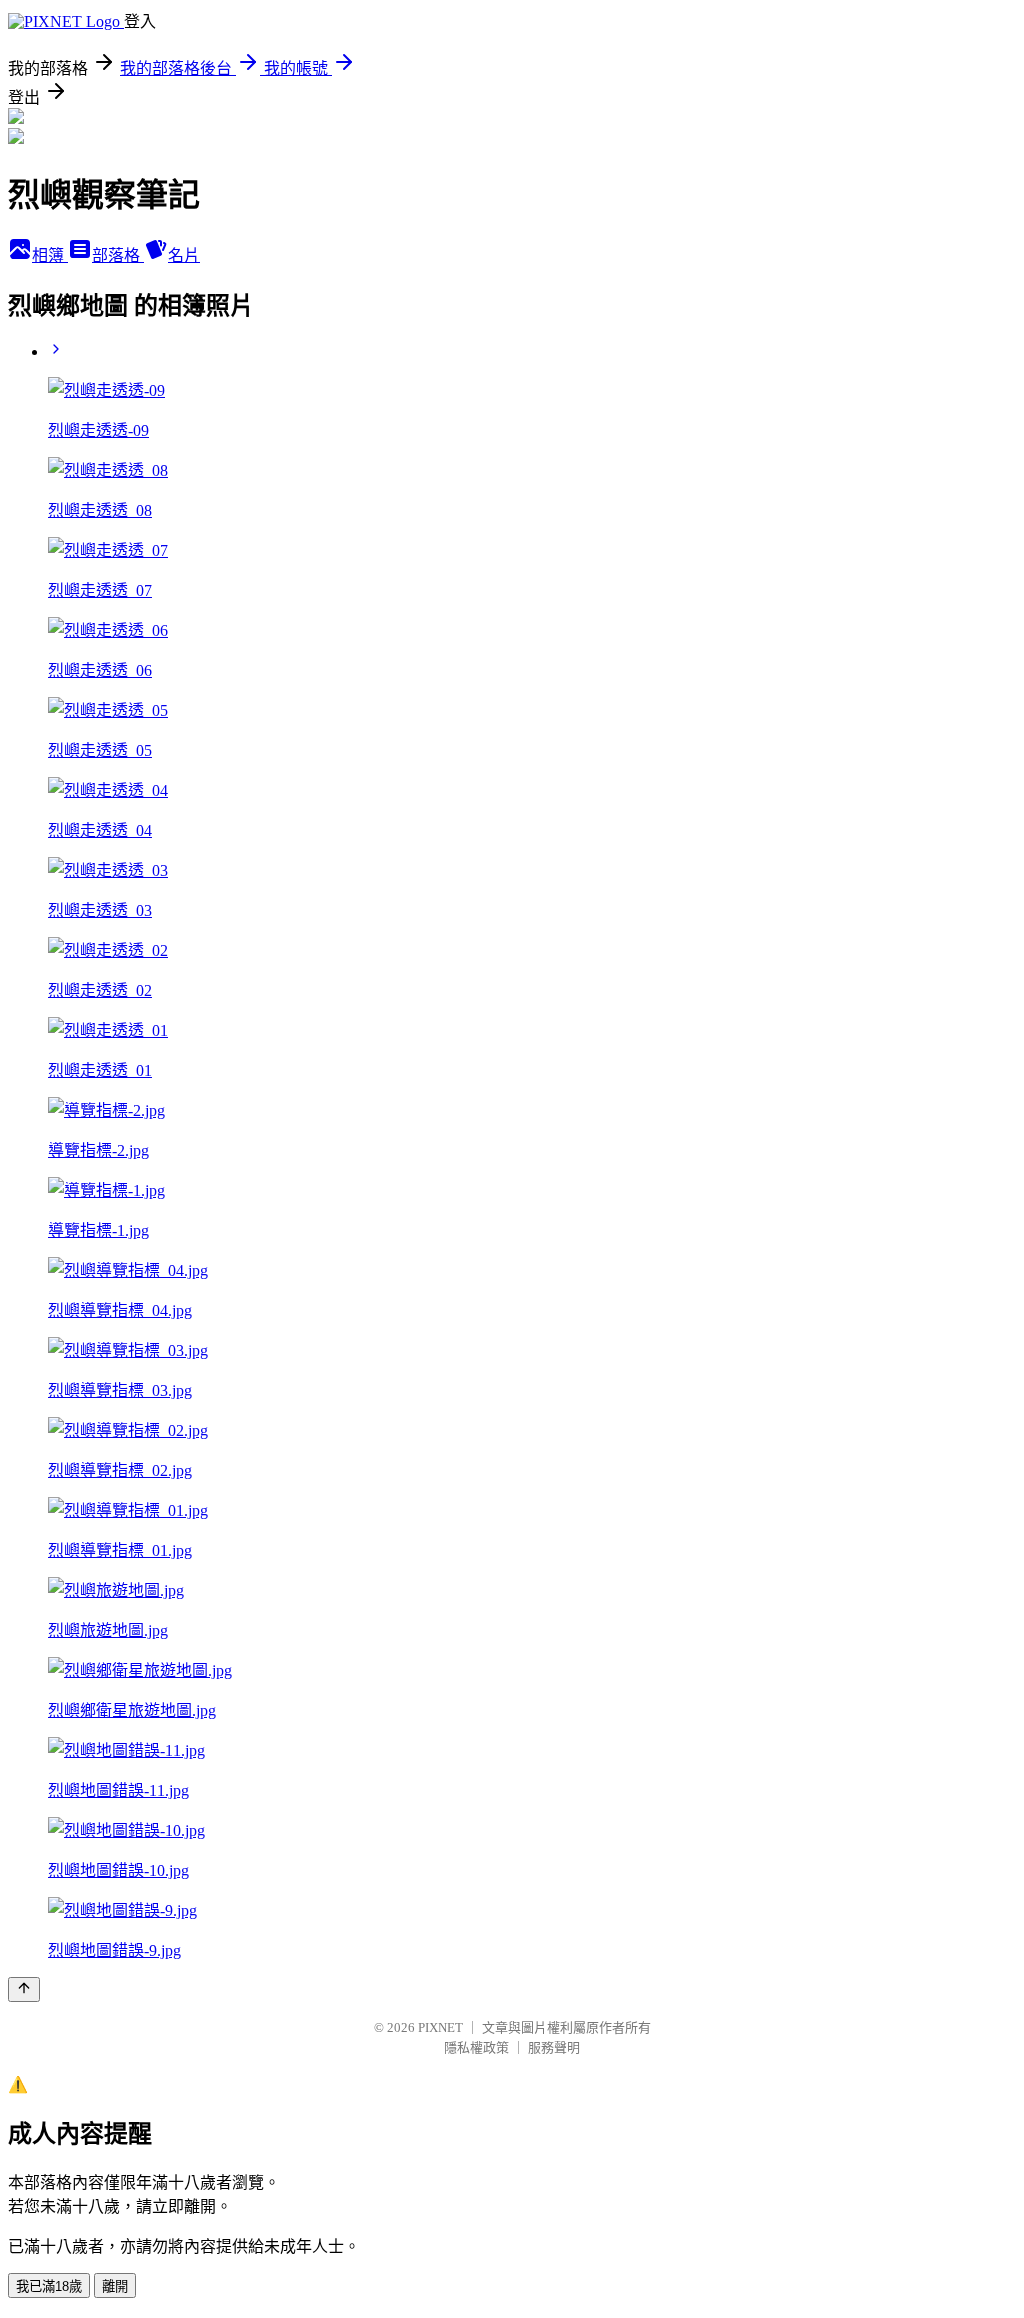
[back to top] (24, 1989)
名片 (184, 255)
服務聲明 (554, 2047)
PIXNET (440, 2027)
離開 (115, 2286)
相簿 (50, 255)
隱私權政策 (476, 2047)
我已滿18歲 (49, 2286)
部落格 (118, 255)
